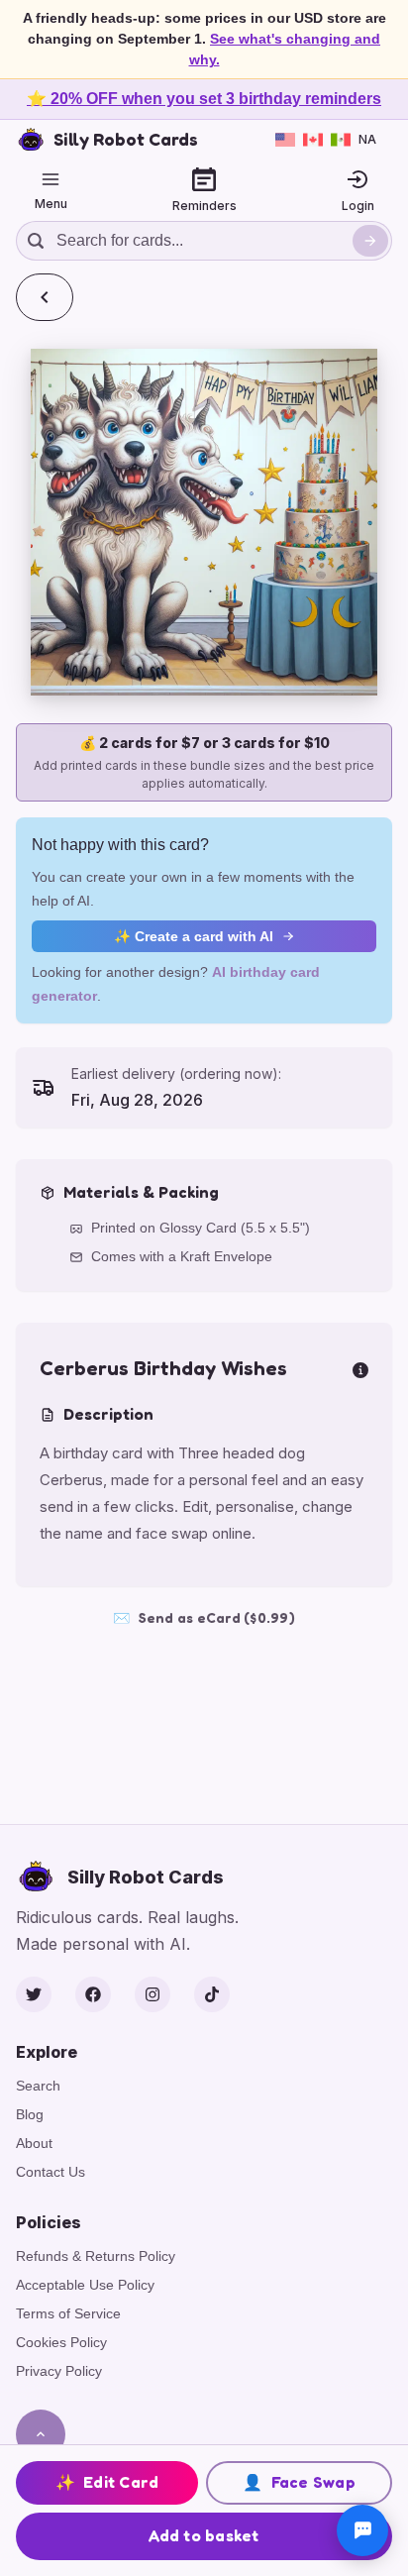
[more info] (360, 1368)
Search (38, 2086)
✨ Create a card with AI (194, 936)
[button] (204, 522)
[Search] (370, 241)
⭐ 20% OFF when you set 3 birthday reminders (204, 99)
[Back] (45, 297)
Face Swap (299, 2482)
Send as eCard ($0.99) (204, 1617)
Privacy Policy (59, 2371)
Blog (30, 2114)
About (34, 2143)
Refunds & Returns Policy (96, 2256)
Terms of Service (68, 2313)
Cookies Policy (61, 2342)
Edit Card (107, 2482)
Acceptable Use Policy (85, 2285)
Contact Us (51, 2172)
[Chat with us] (362, 2530)
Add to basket (204, 2535)
